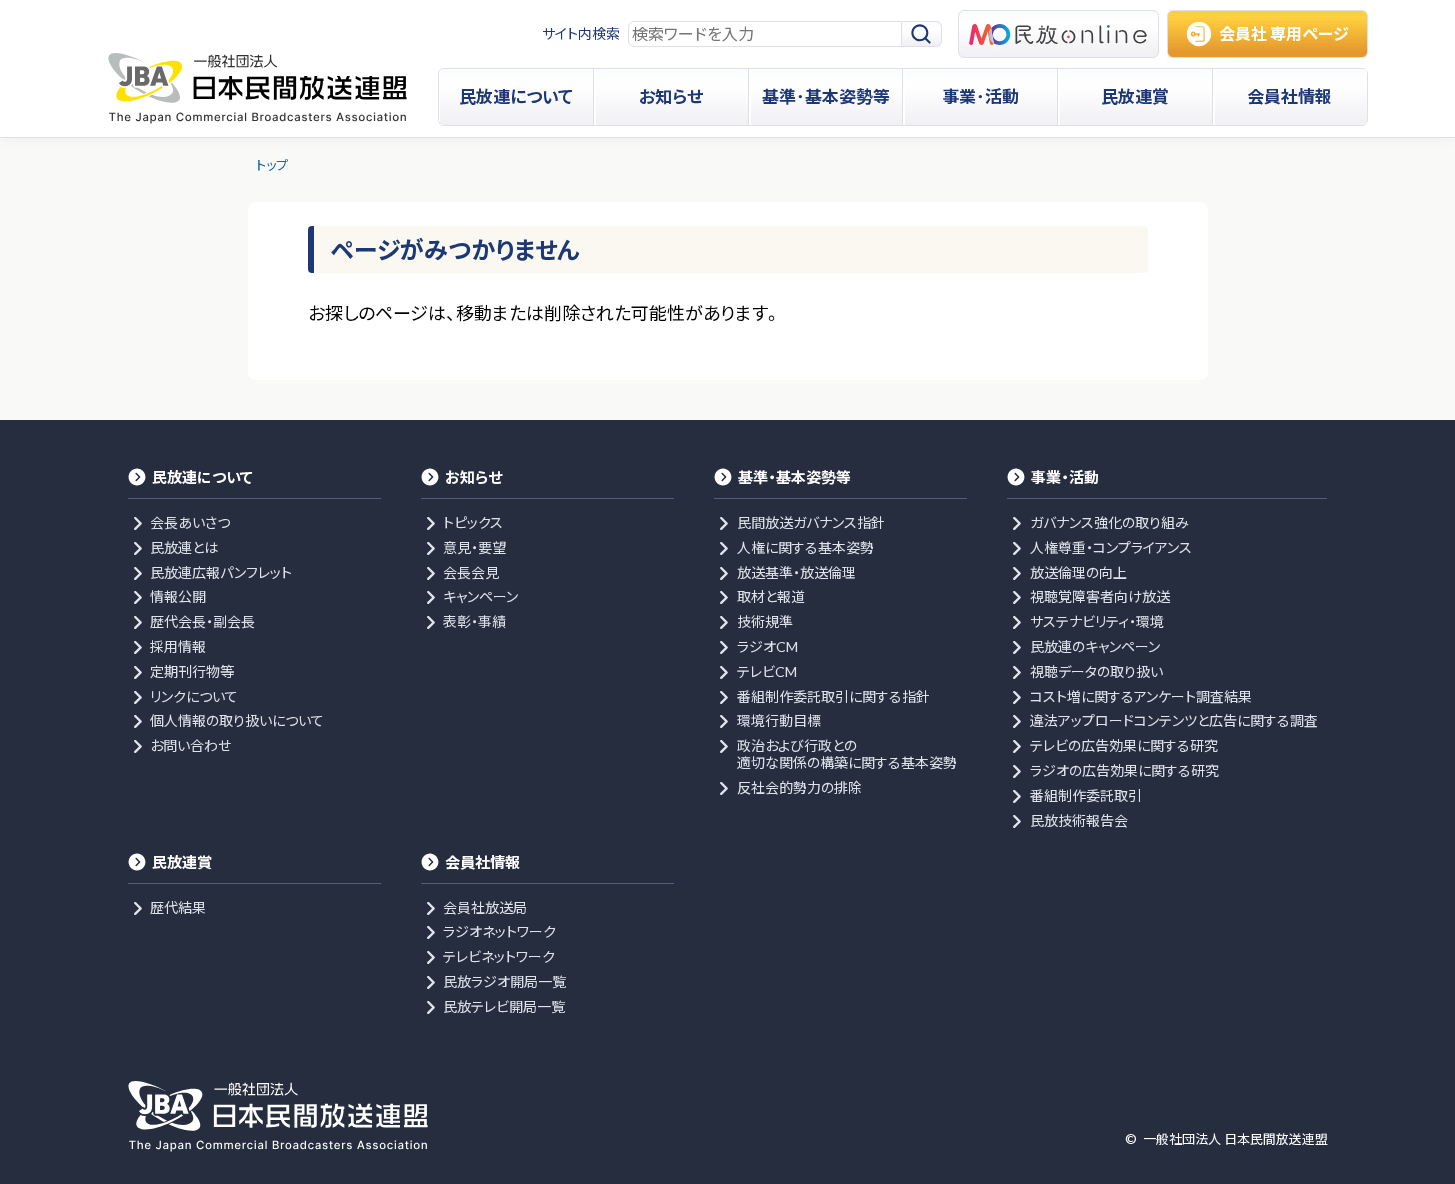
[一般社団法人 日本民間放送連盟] (257, 88)
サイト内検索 (581, 33)
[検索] (922, 34)
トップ (272, 165)
